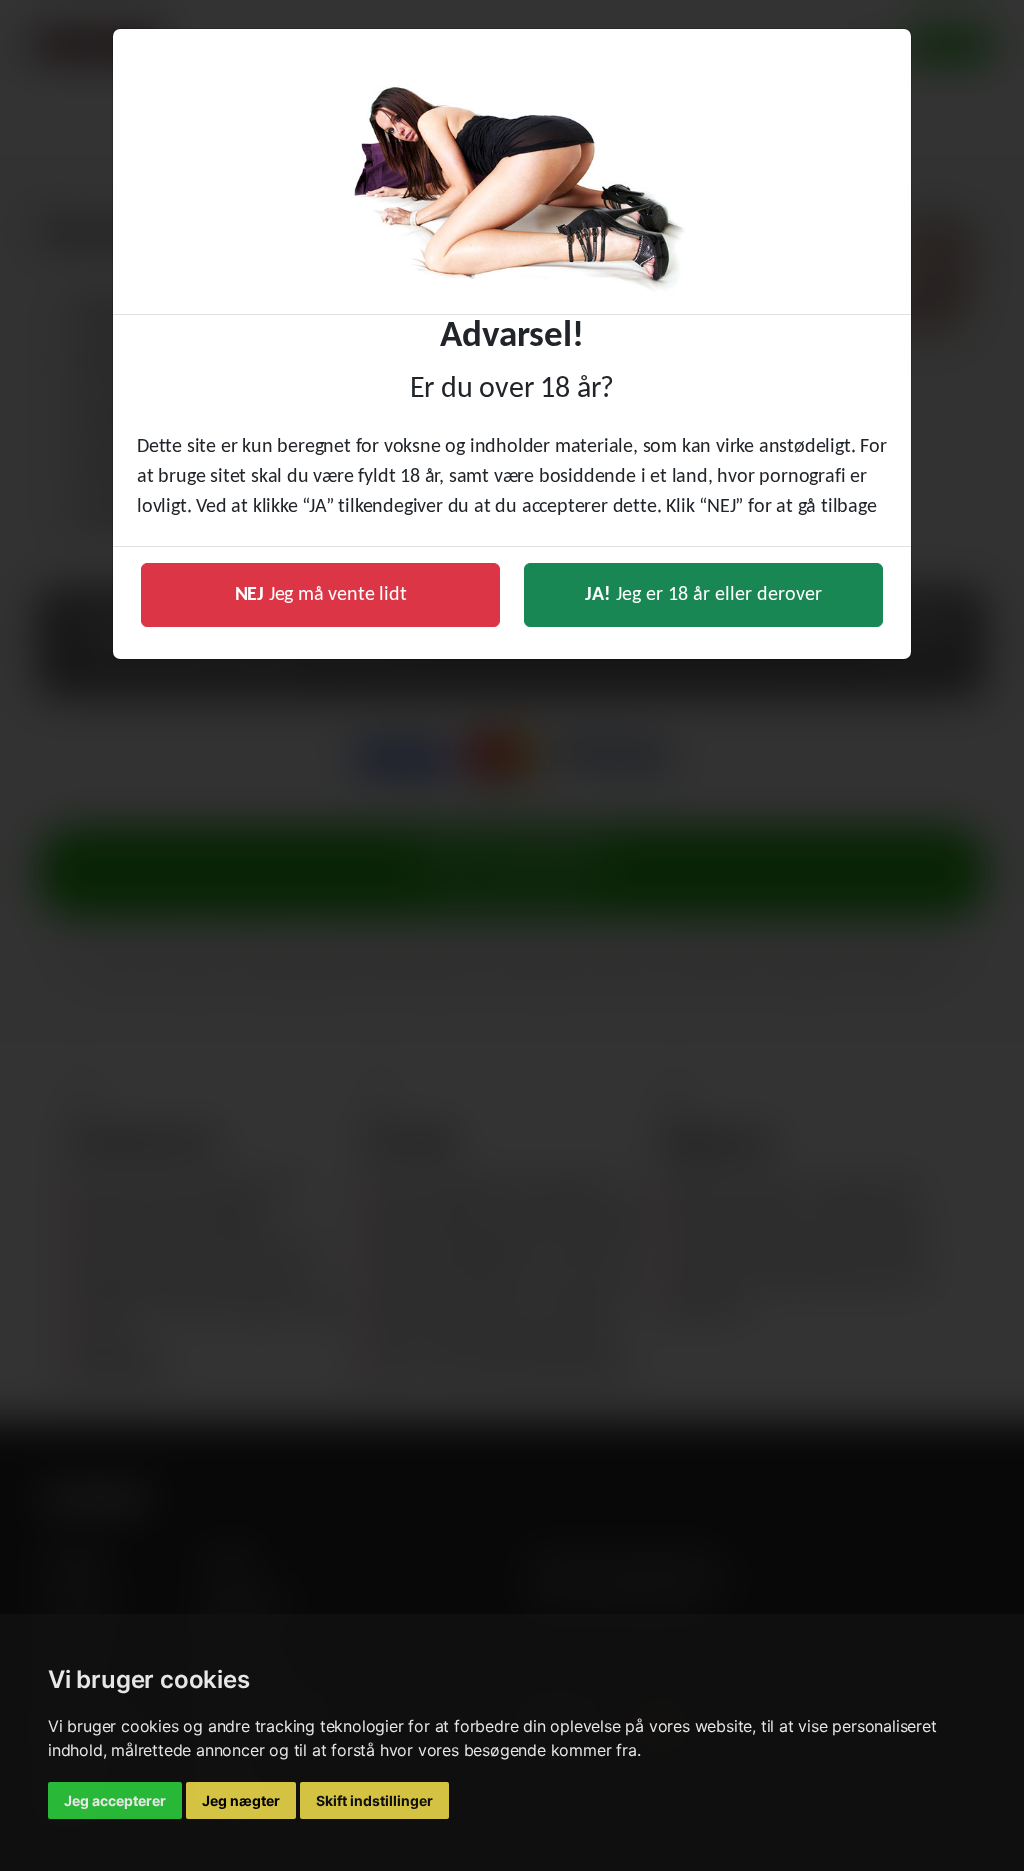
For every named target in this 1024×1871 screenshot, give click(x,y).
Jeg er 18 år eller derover (703, 595)
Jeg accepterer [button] (115, 1800)
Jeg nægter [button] (241, 1800)
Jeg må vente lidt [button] (321, 595)
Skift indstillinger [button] (374, 1800)
